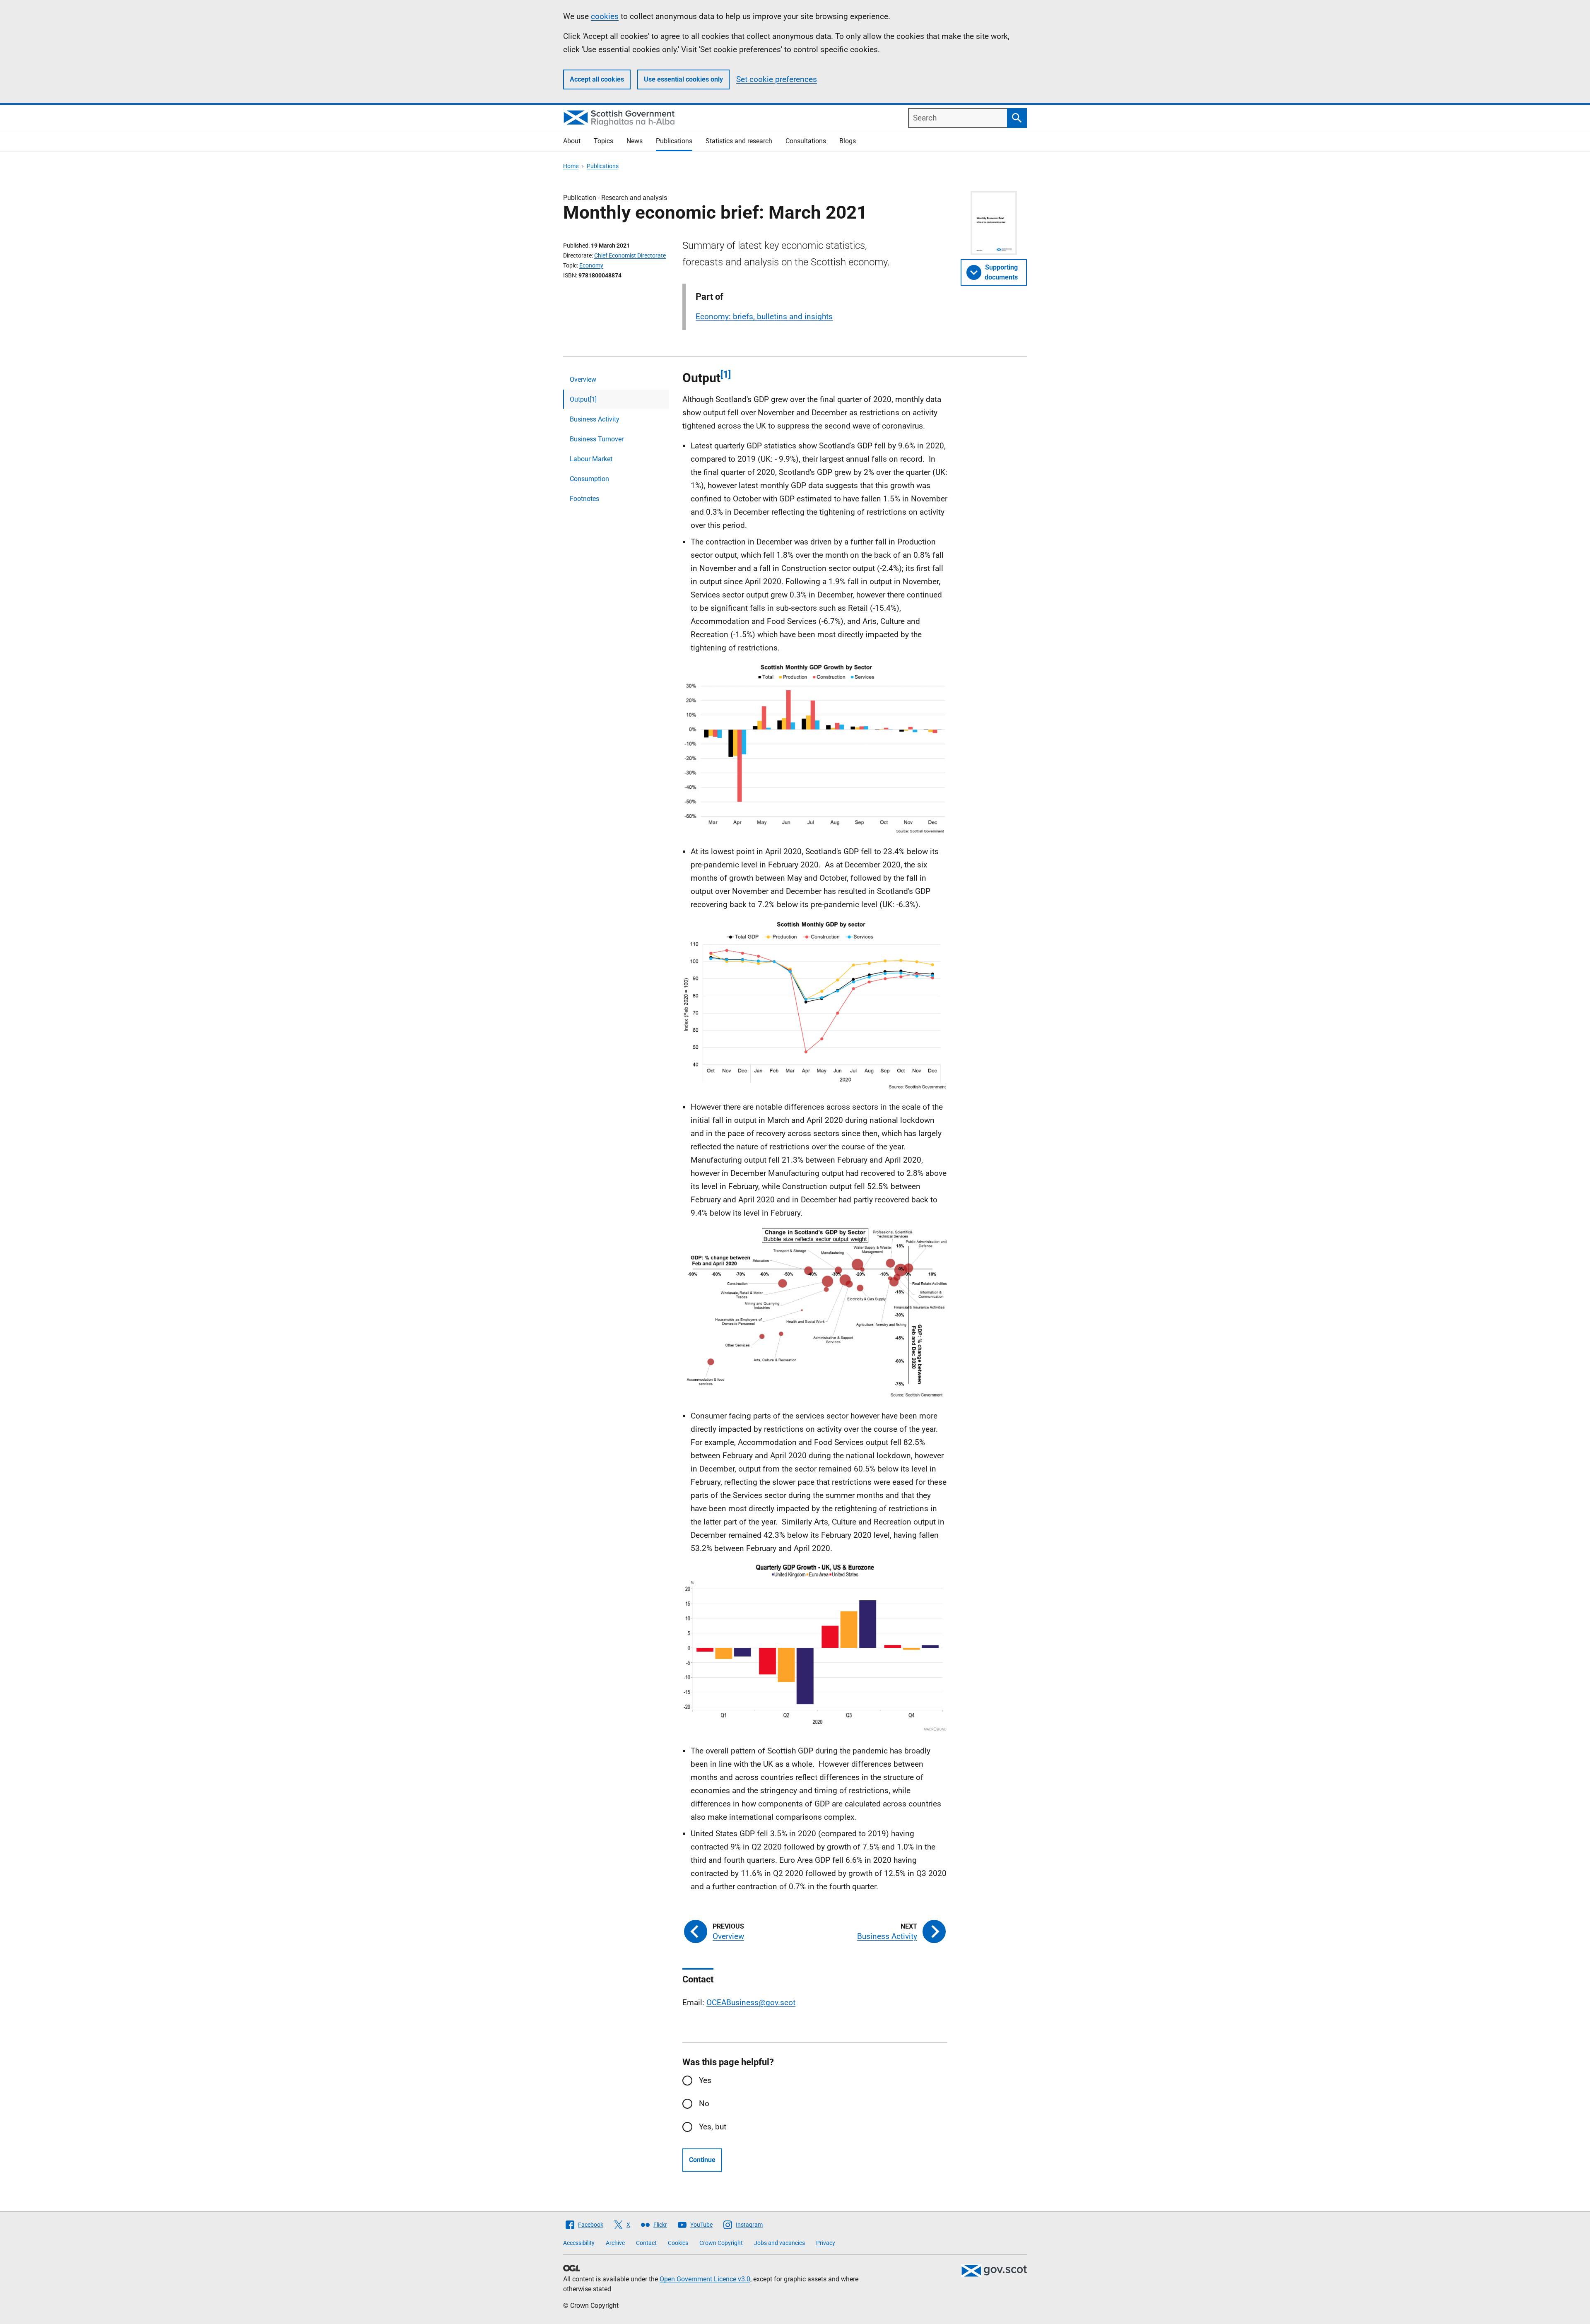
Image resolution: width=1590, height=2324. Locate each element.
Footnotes (584, 499)
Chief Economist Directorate (630, 255)
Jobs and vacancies (779, 2243)
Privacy (826, 2243)
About (572, 141)
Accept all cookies (597, 79)
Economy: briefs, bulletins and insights (764, 317)
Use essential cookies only (683, 79)
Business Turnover (597, 439)
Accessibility (579, 2243)
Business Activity (595, 419)
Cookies (678, 2243)
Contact (646, 2243)
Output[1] (583, 399)
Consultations (806, 141)
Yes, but (713, 2127)
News (635, 141)
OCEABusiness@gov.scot (751, 2002)
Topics (603, 141)
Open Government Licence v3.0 (705, 2279)
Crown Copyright (721, 2243)
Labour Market (591, 459)
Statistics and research (739, 141)
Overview (583, 379)
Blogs (848, 141)
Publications (674, 141)
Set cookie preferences (777, 79)
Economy (591, 265)
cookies (605, 16)
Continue (702, 2160)
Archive (615, 2243)
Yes (705, 2080)
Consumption (589, 479)
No (704, 2104)
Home (571, 166)
